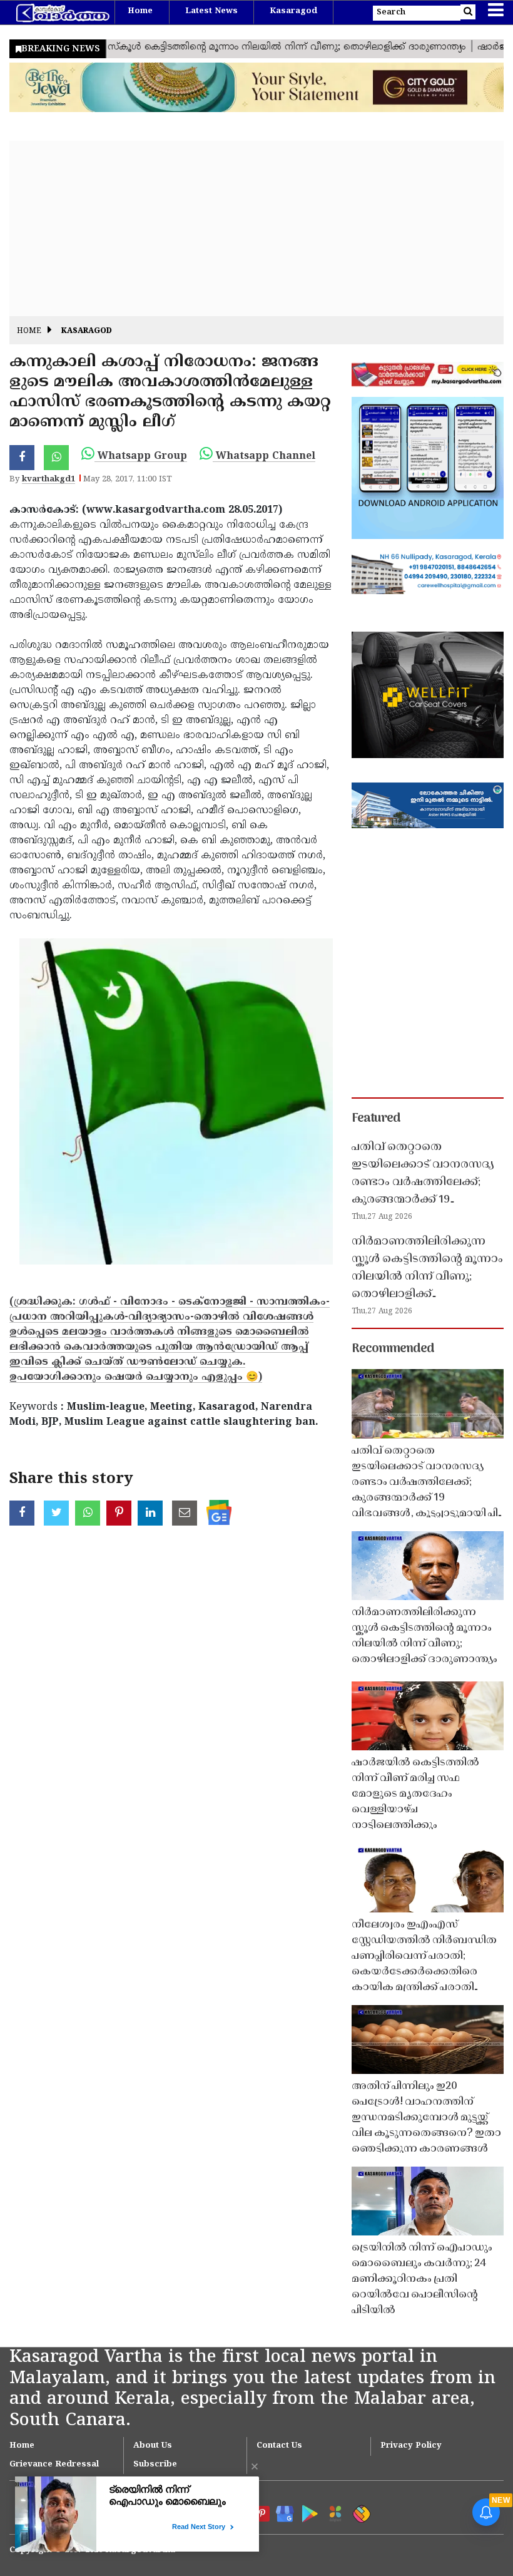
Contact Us (279, 2446)
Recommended (393, 1349)
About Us (153, 2446)
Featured (376, 1119)
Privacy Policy (411, 2446)
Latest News (211, 11)
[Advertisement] (256, 228)
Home (140, 11)
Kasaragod (293, 11)
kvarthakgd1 (48, 480)
